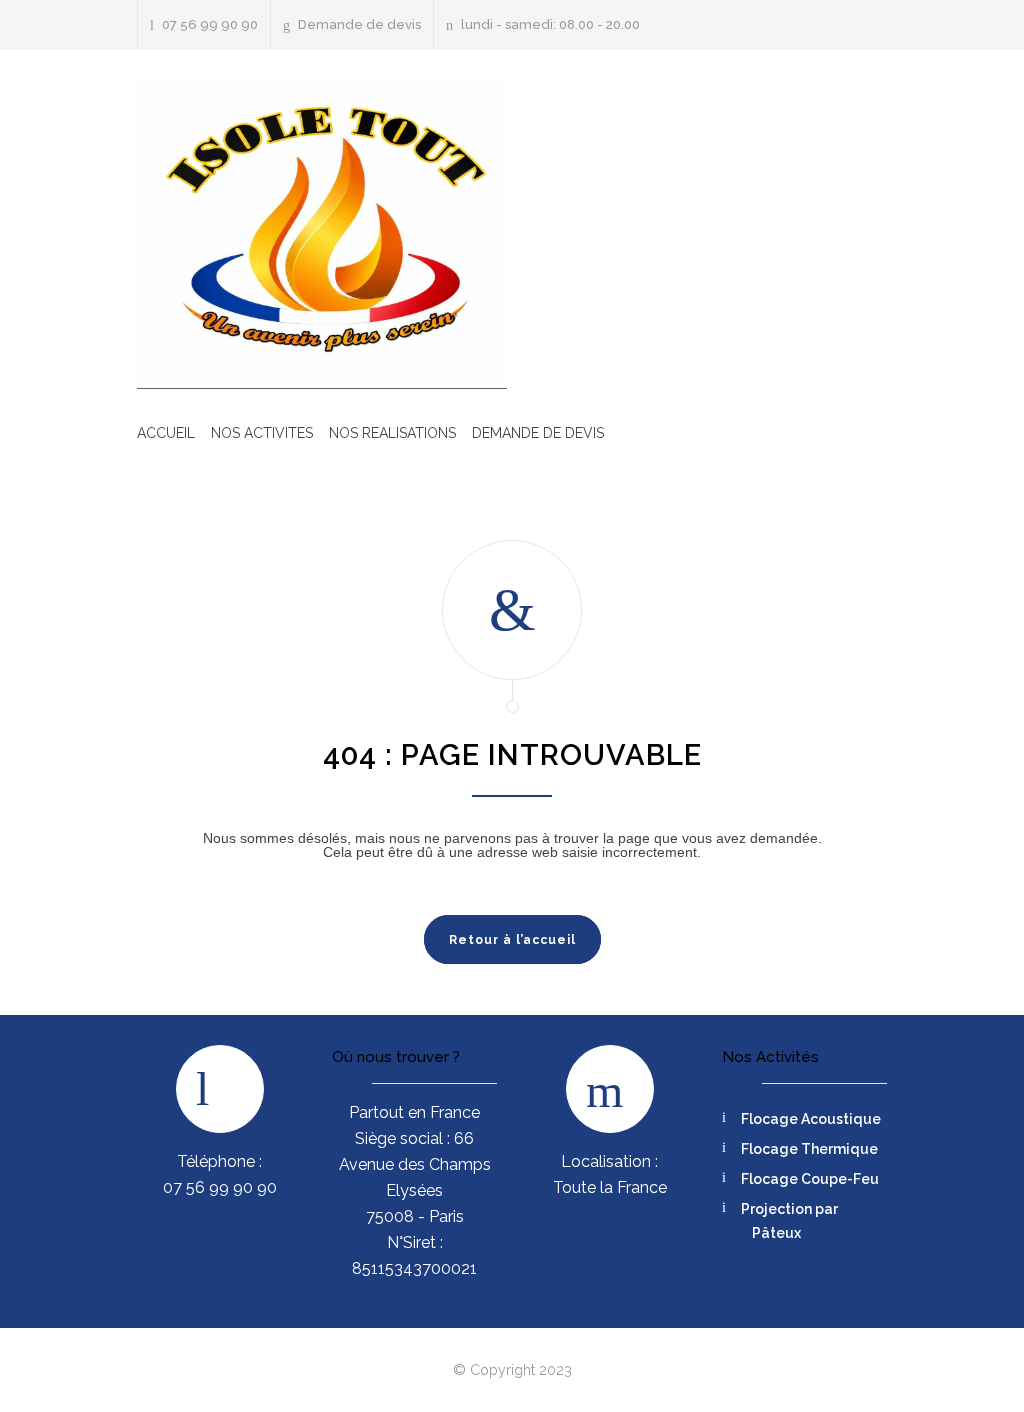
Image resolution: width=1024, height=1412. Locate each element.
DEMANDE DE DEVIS (538, 433)
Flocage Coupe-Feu (810, 1179)
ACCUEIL (166, 433)
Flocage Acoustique (811, 1119)
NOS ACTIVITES (262, 433)
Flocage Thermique (809, 1149)
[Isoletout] (322, 232)
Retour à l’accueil (512, 940)
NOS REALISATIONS (392, 433)
